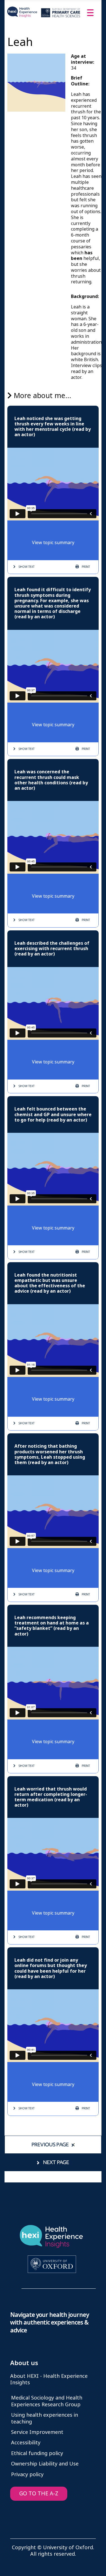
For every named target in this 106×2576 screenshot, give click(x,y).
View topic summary (53, 543)
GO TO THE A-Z (39, 2494)
